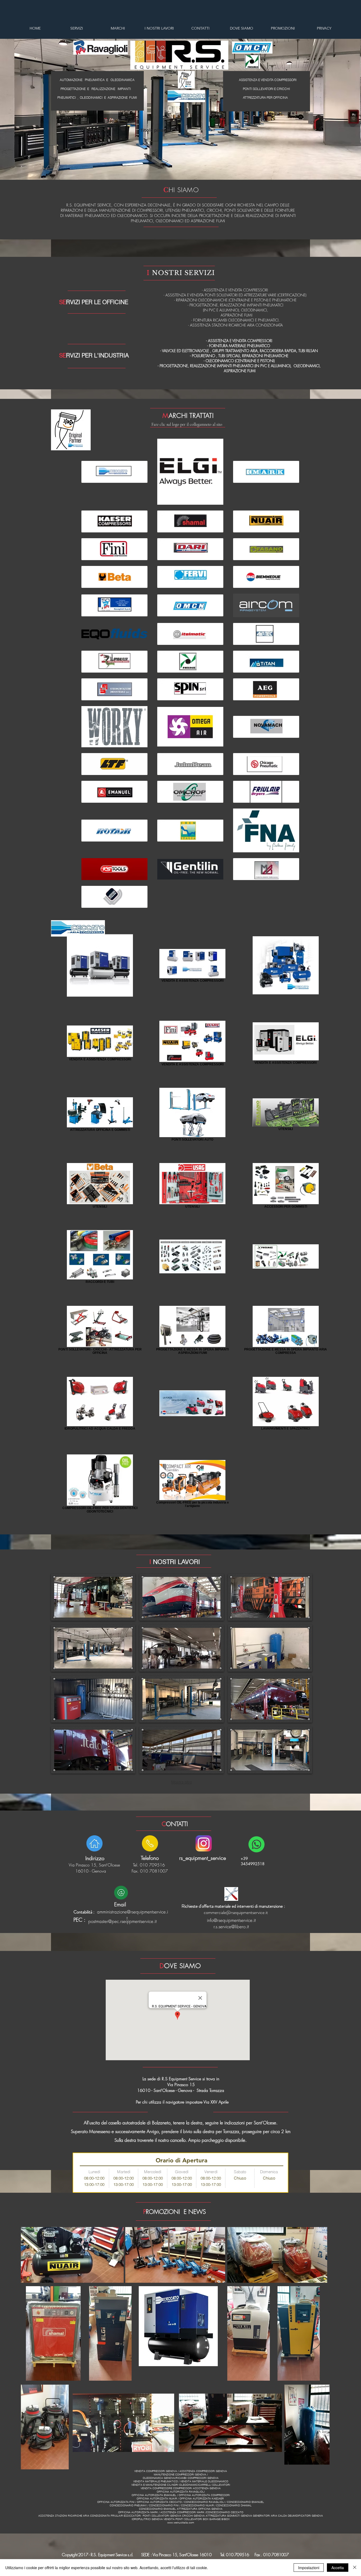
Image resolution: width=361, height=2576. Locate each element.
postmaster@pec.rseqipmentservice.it (122, 1921)
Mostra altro (182, 1782)
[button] (93, 1597)
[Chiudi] (355, 2568)
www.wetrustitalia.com (181, 2523)
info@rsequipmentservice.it (231, 1920)
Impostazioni (309, 2568)
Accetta (338, 2568)
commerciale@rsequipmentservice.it (236, 1912)
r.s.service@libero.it (231, 1927)
